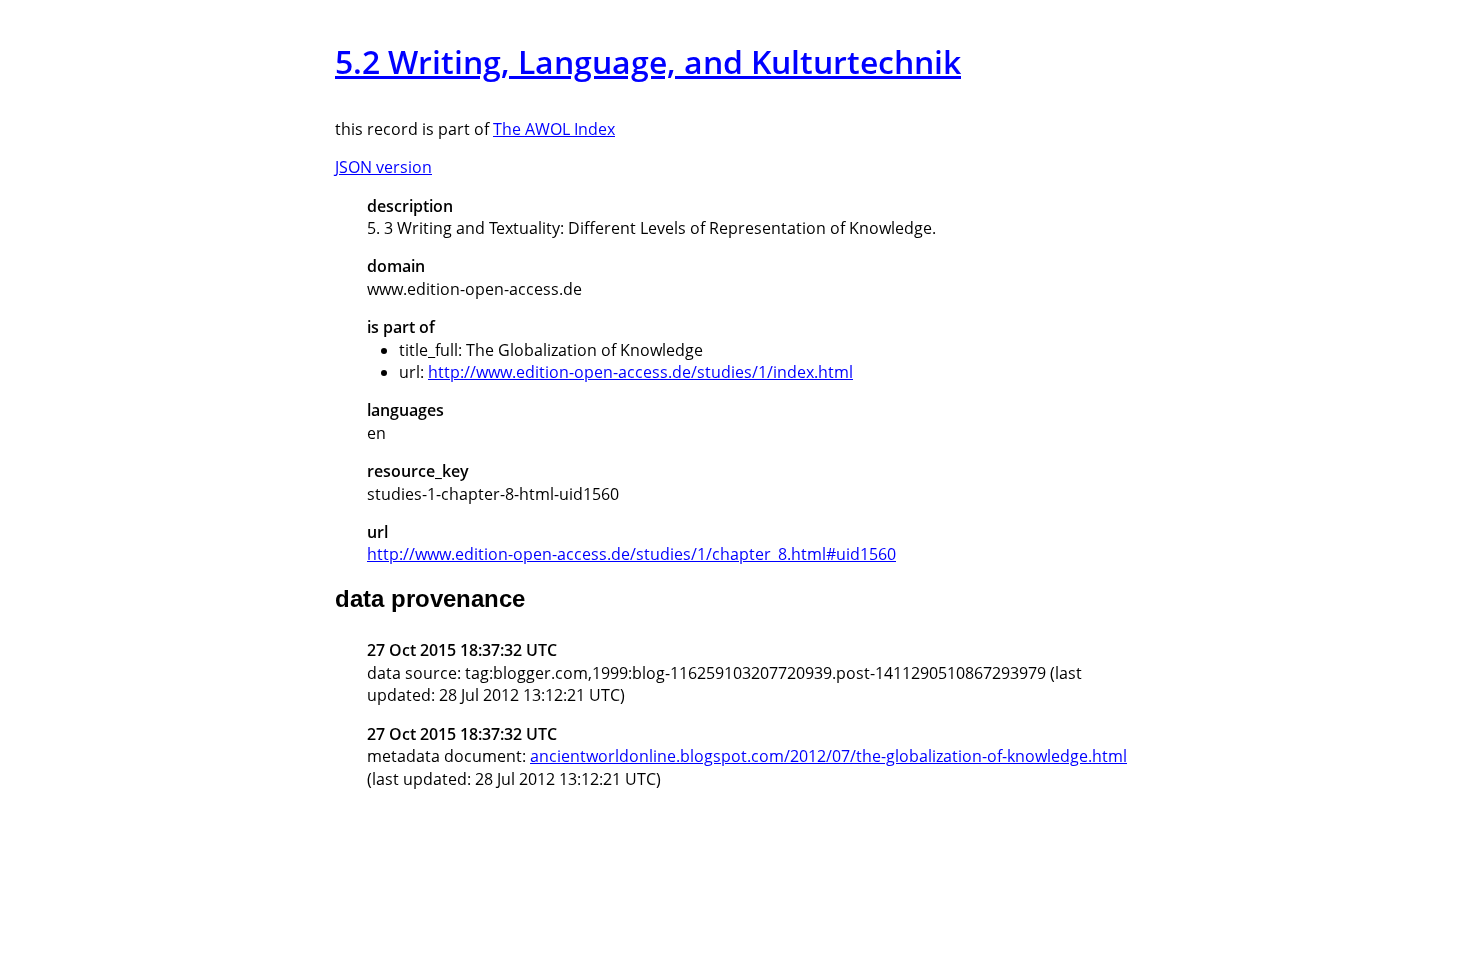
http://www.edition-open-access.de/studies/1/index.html (640, 372)
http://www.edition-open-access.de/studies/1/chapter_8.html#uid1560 (631, 554)
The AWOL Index (554, 129)
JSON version (383, 167)
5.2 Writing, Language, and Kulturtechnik (648, 61)
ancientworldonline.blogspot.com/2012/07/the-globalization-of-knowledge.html (828, 756)
